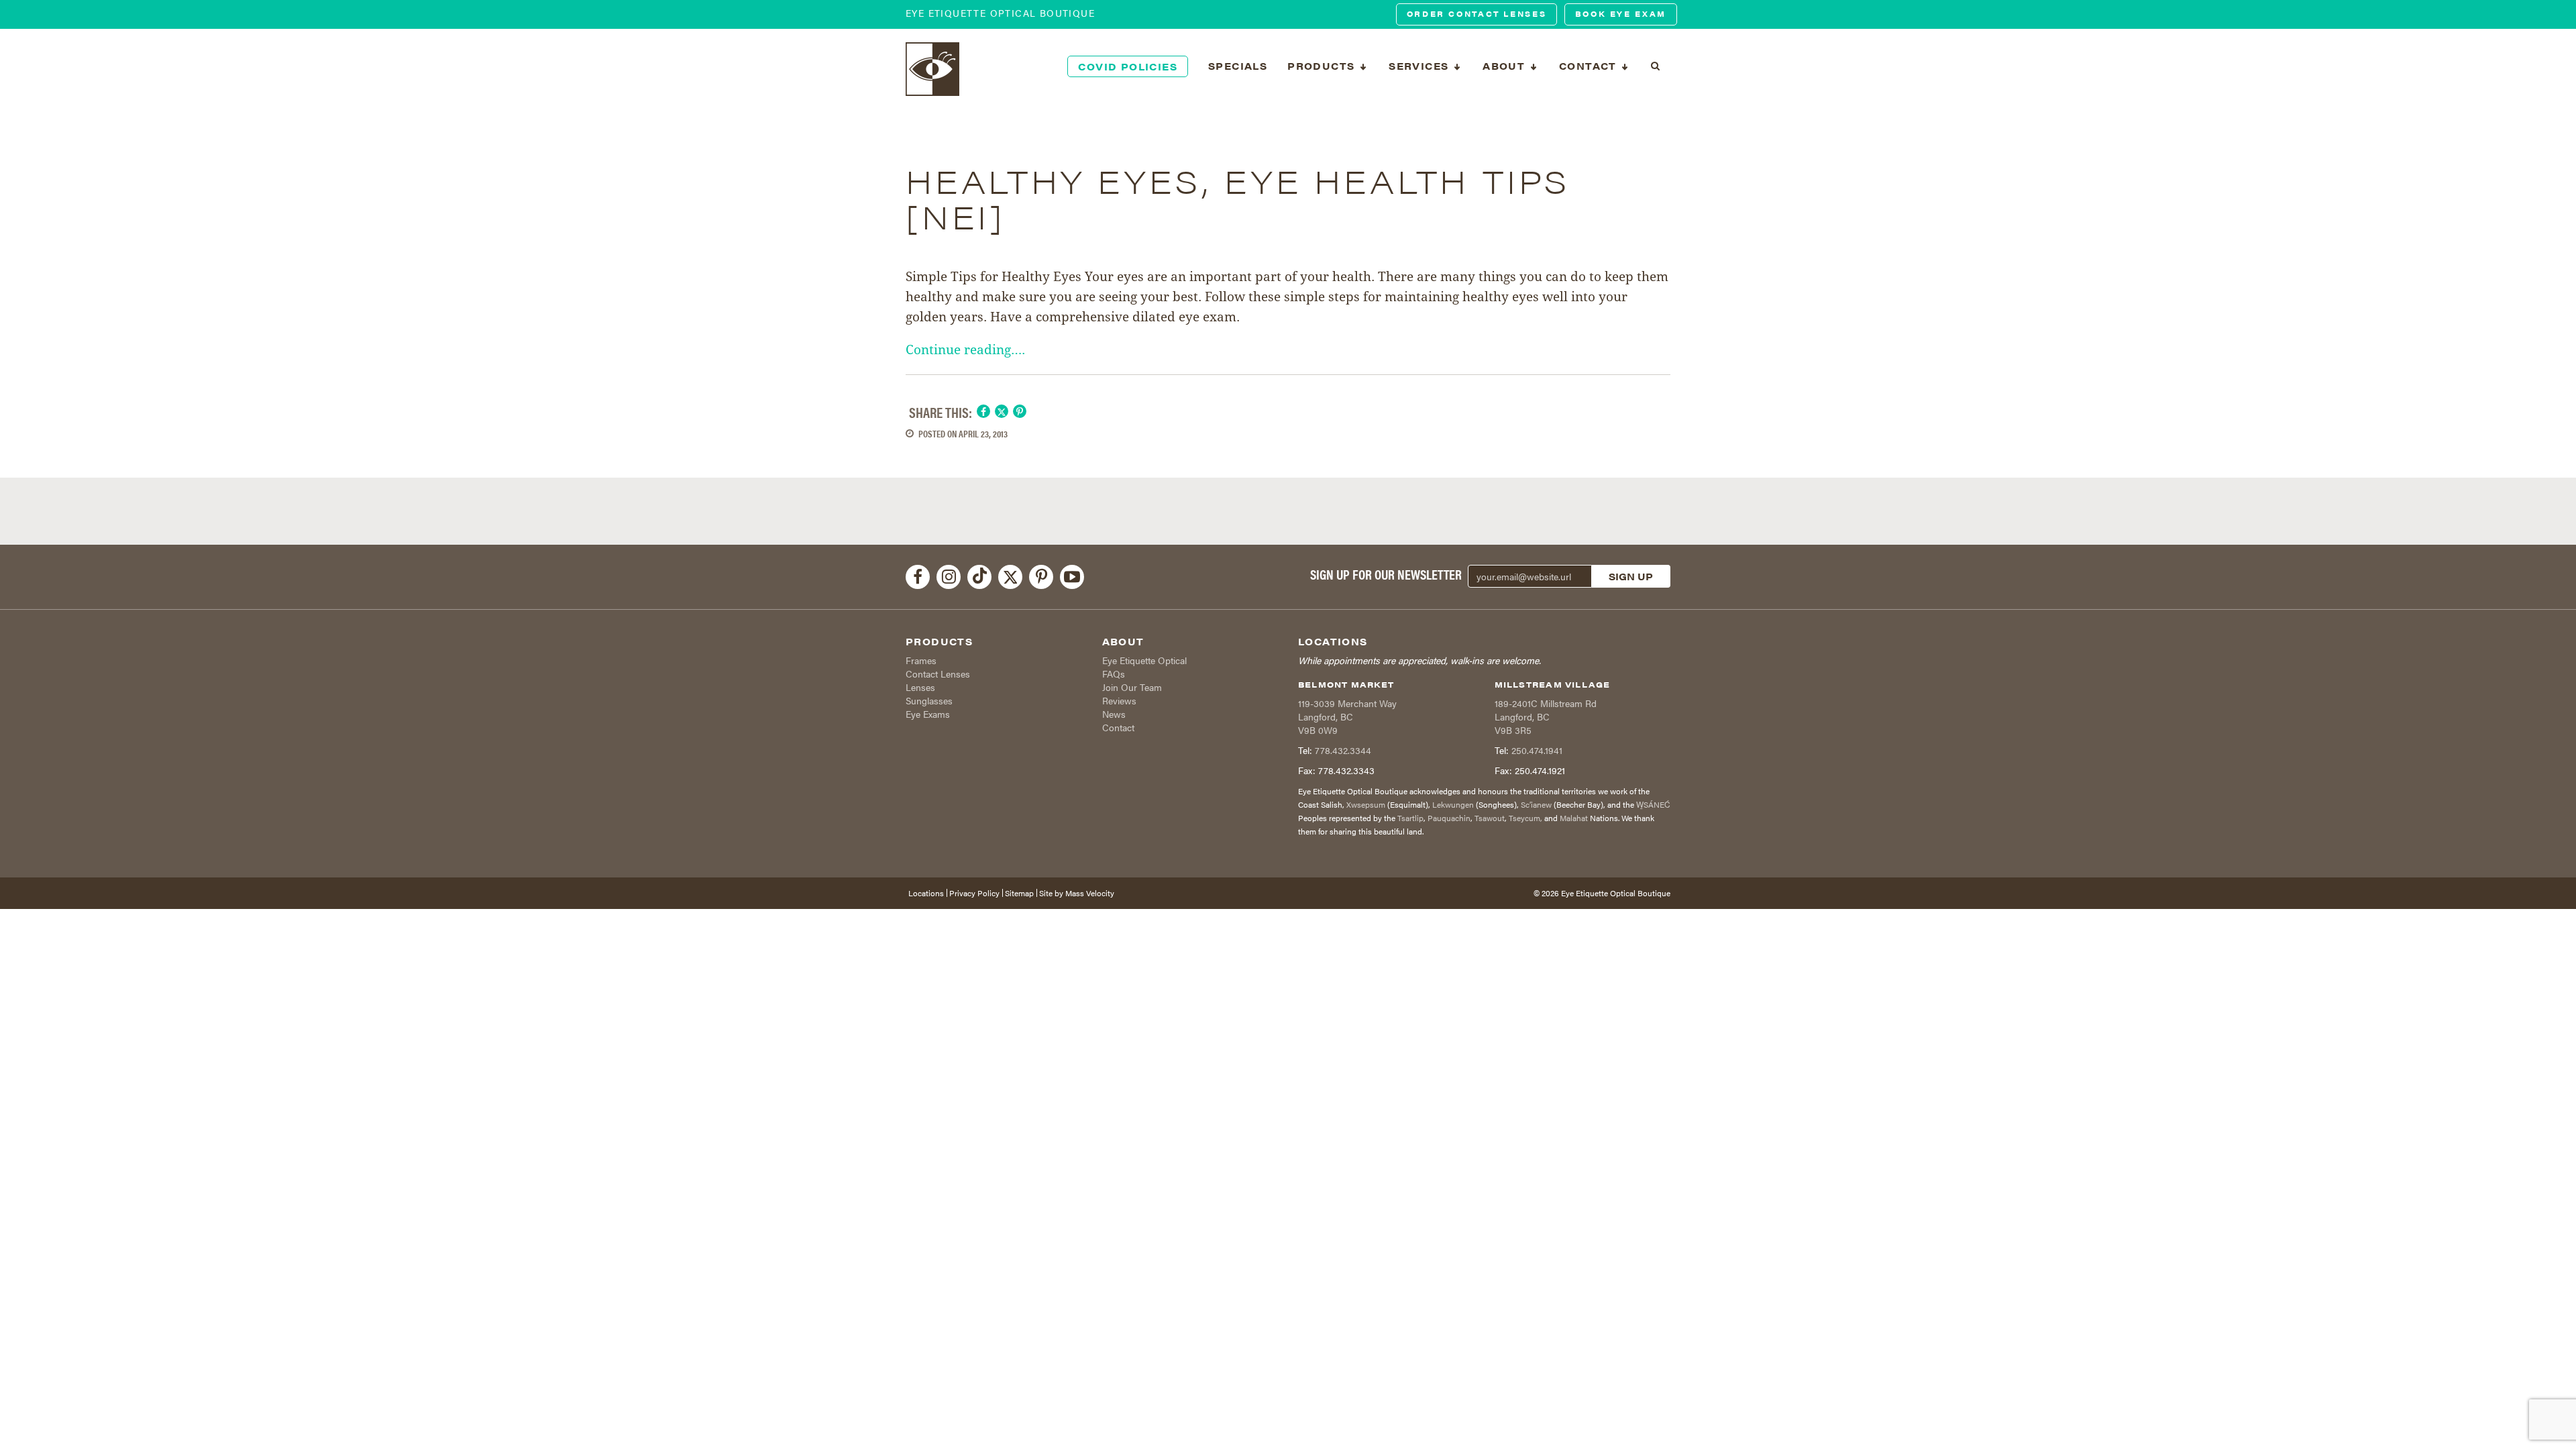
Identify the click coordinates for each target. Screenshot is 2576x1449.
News (1114, 714)
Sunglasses (929, 700)
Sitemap (1019, 893)
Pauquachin (1449, 818)
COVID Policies (1128, 66)
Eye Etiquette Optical (1144, 660)
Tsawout (1490, 818)
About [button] (1505, 66)
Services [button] (1420, 66)
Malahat (1574, 818)
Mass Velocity (1090, 893)
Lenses (920, 687)
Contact (1118, 727)
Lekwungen (1453, 804)
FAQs (1114, 674)
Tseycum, (1525, 818)
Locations (926, 893)
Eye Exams (928, 714)
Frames (921, 660)
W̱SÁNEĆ (1653, 804)
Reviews (1119, 700)
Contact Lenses (938, 674)
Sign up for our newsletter (1386, 574)
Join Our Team (1132, 687)
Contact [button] (1590, 66)
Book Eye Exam (1621, 14)
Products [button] (1323, 66)
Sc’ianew (1536, 804)
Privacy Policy (974, 893)
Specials (1238, 66)
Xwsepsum (1366, 804)
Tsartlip (1410, 818)
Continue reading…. (965, 350)
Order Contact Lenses (1477, 14)
